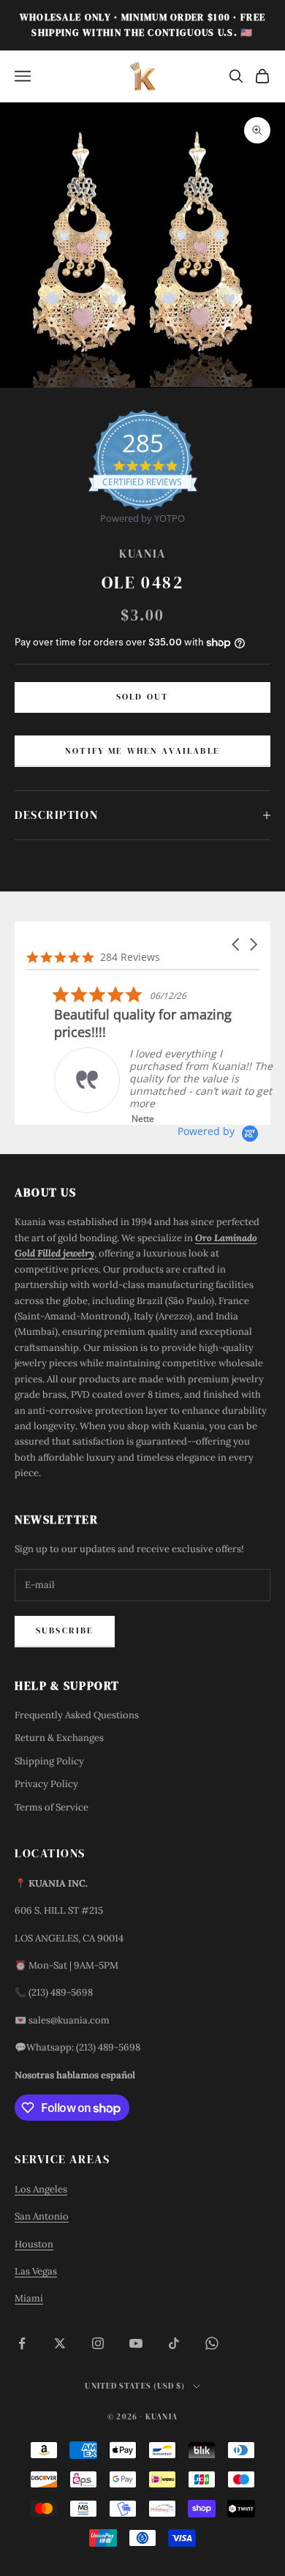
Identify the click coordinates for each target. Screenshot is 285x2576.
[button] (237, 944)
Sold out (142, 697)
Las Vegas (36, 2271)
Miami (29, 2298)
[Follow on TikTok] (174, 2343)
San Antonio (42, 2216)
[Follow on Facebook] (22, 2343)
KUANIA (142, 554)
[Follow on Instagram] (98, 2343)
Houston (34, 2244)
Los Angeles (41, 2189)
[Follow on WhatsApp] (212, 2343)
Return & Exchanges (59, 1738)
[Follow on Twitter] (60, 2343)
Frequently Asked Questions (77, 1715)
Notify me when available (142, 751)
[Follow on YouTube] (136, 2343)
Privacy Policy (46, 1784)
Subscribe (65, 1630)
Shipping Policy (49, 1761)
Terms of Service (52, 1807)
